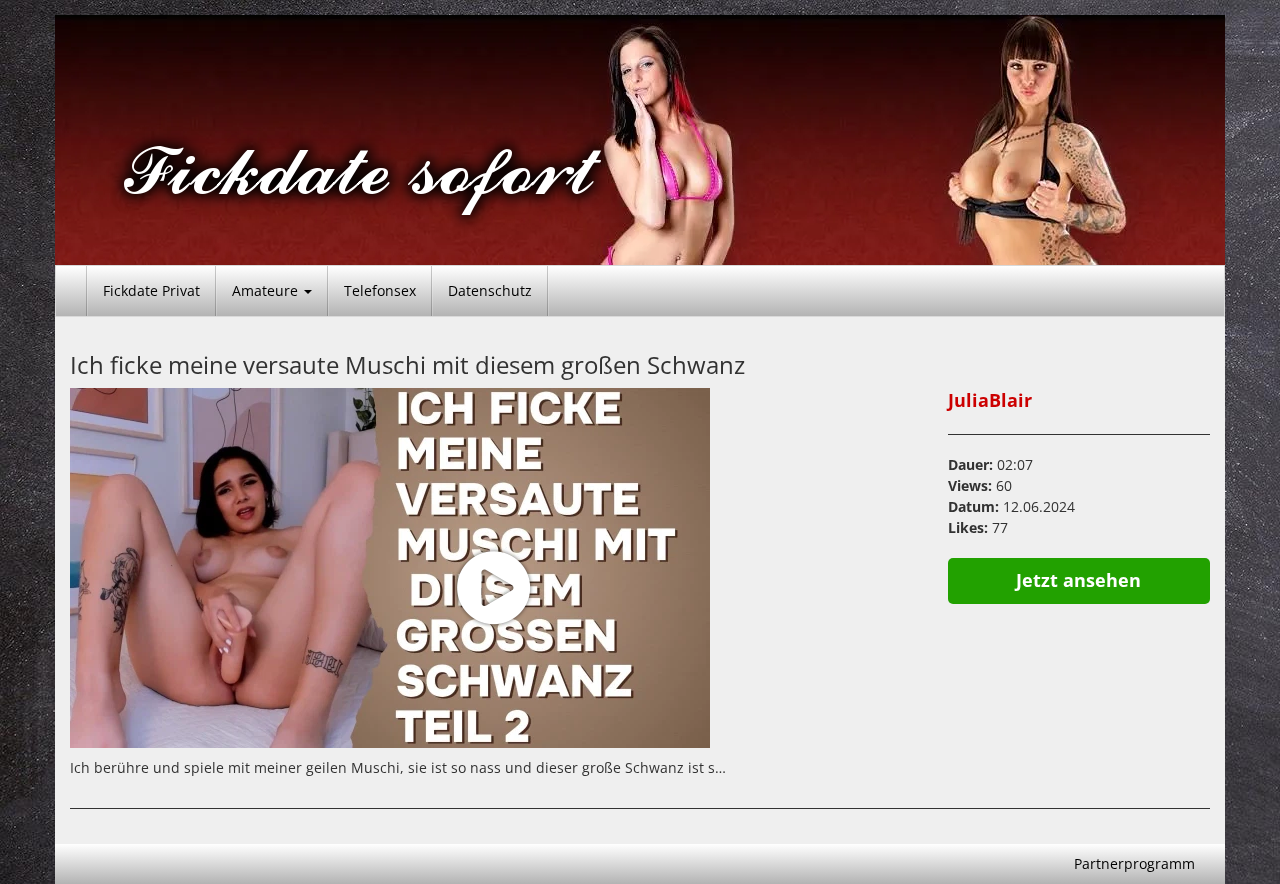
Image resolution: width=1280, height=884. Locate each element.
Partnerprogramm (1134, 863)
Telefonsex (380, 290)
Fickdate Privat (151, 290)
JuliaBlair (990, 400)
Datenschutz (490, 290)
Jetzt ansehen (1078, 580)
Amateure (267, 290)
